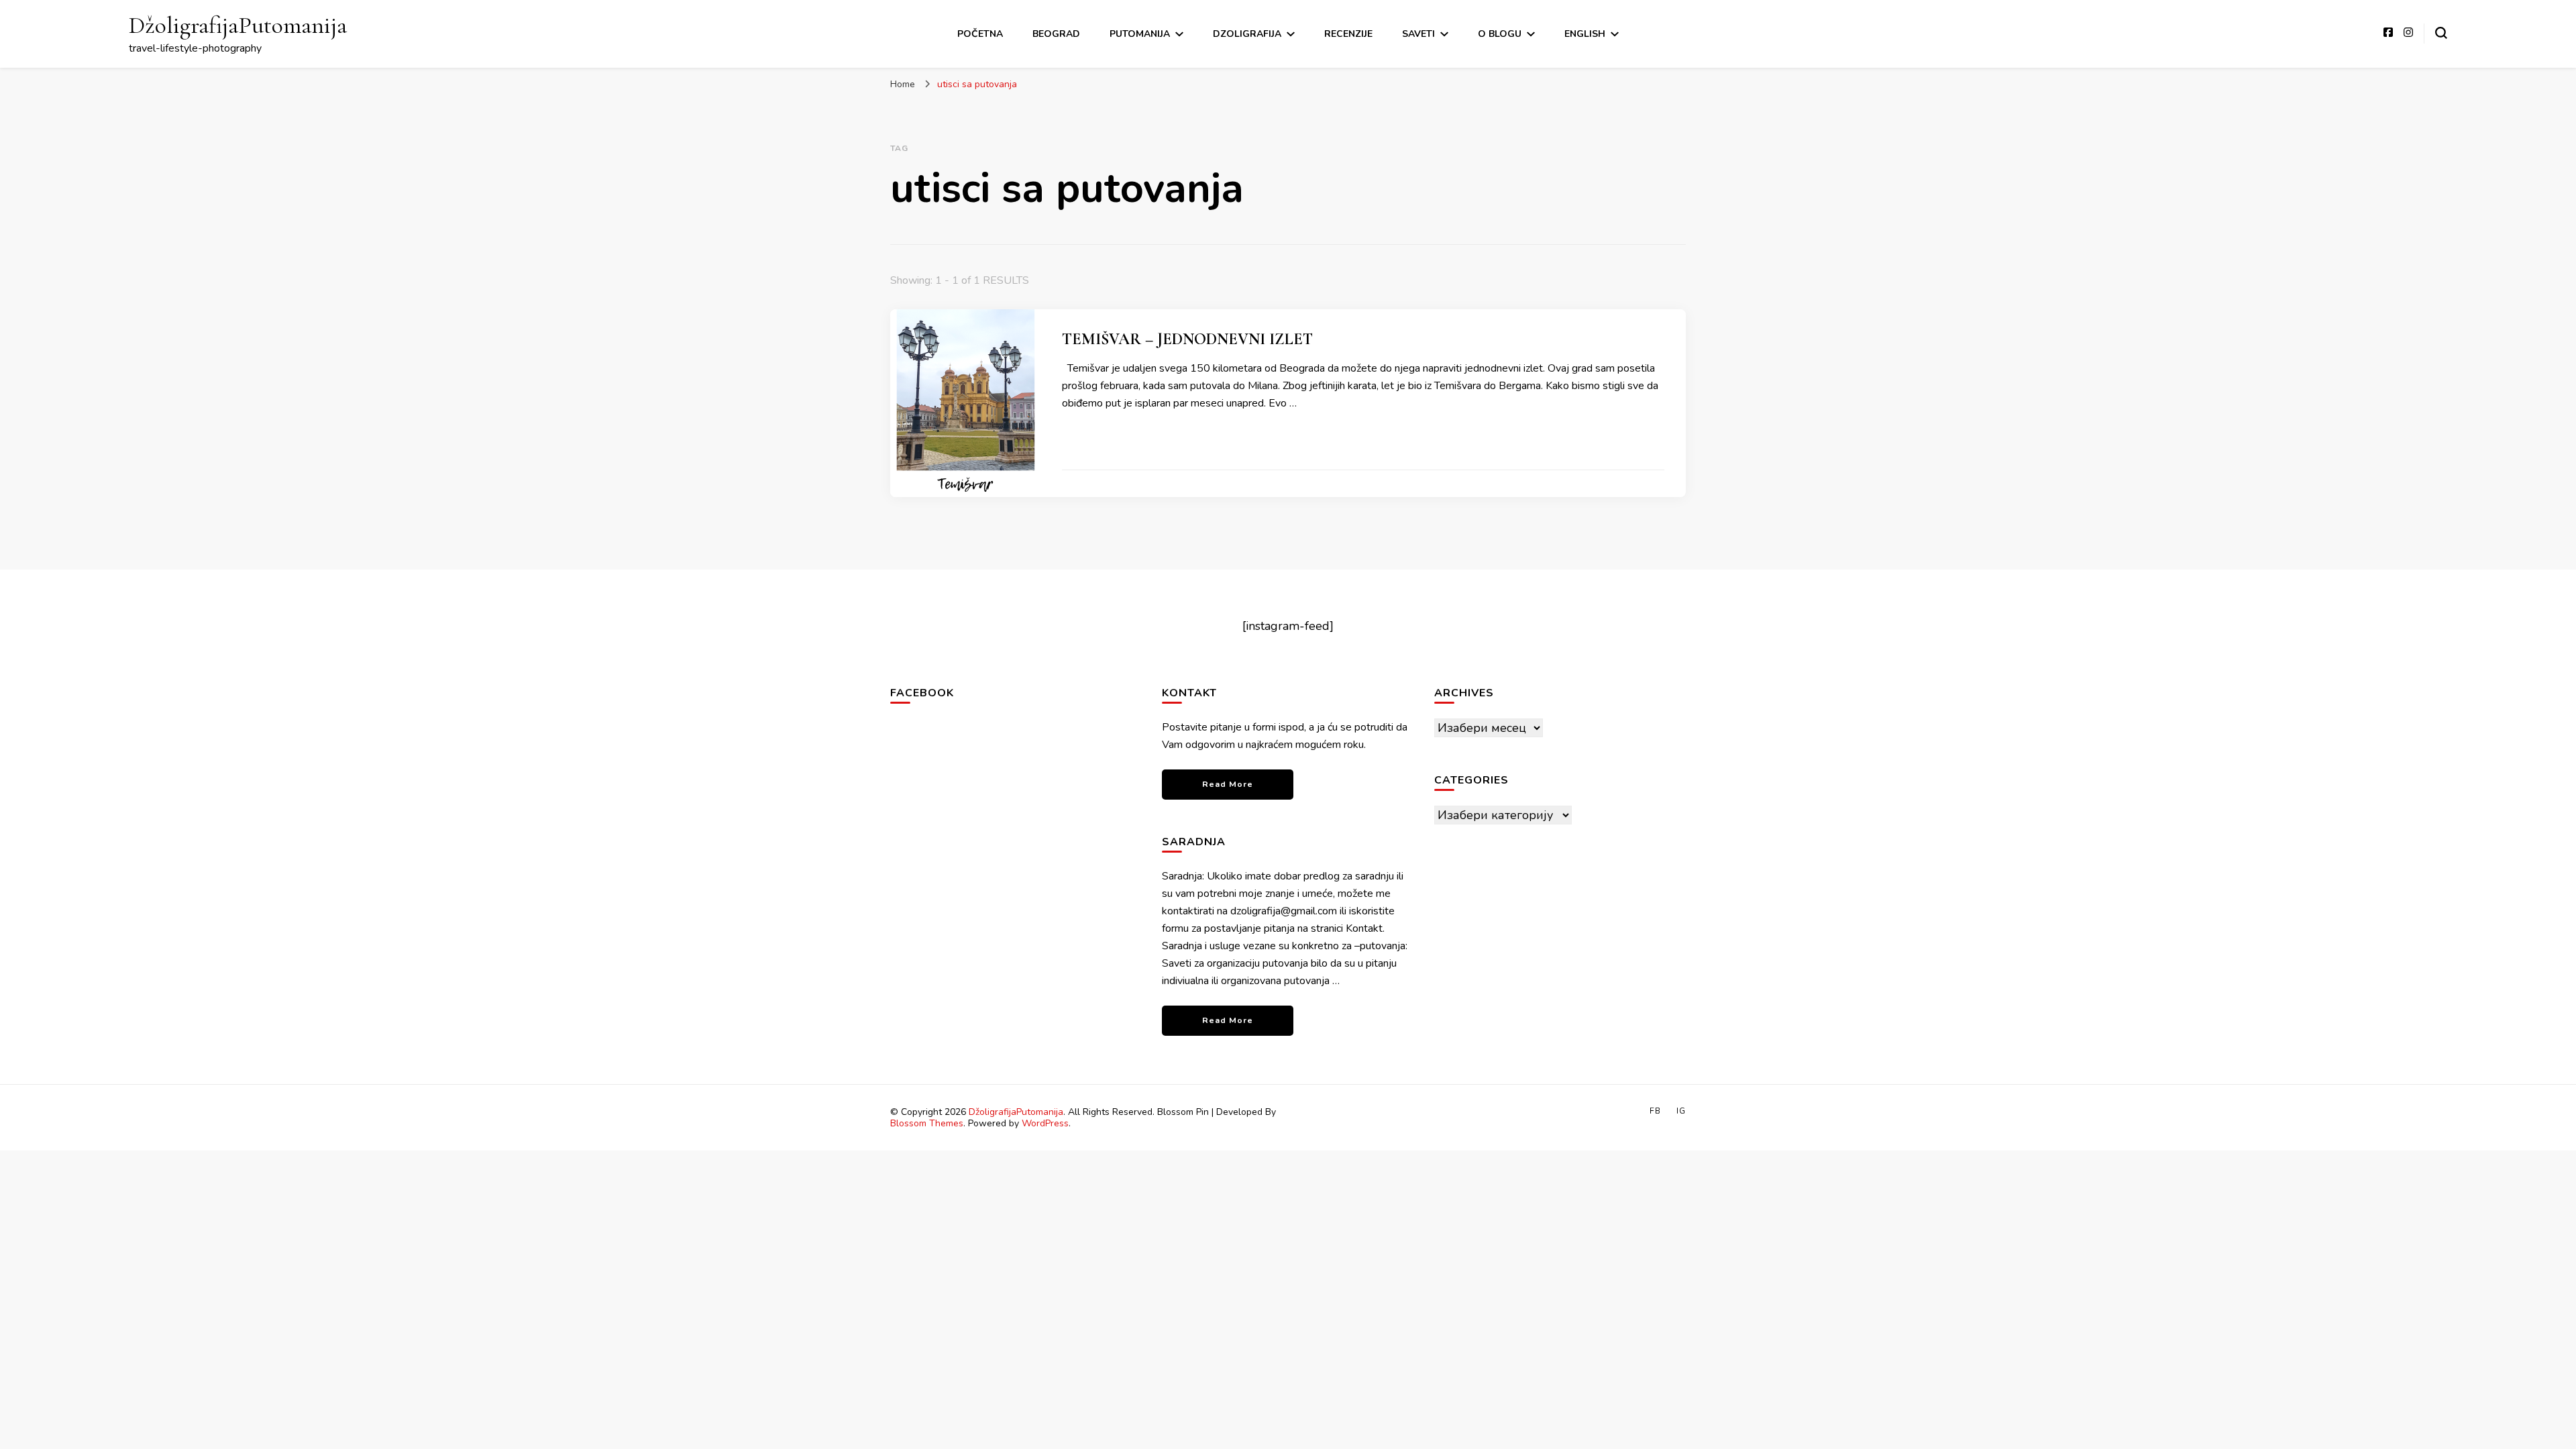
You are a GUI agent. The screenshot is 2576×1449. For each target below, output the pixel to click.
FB (1655, 1111)
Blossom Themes (927, 1123)
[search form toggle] (2441, 33)
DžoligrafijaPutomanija (238, 25)
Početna (980, 34)
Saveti (1418, 34)
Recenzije (1348, 34)
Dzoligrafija (1247, 34)
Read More (1228, 784)
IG (1681, 1111)
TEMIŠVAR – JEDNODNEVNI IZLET (1187, 339)
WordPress (1045, 1123)
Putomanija (1140, 34)
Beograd (1056, 34)
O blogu (1500, 34)
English (1585, 34)
